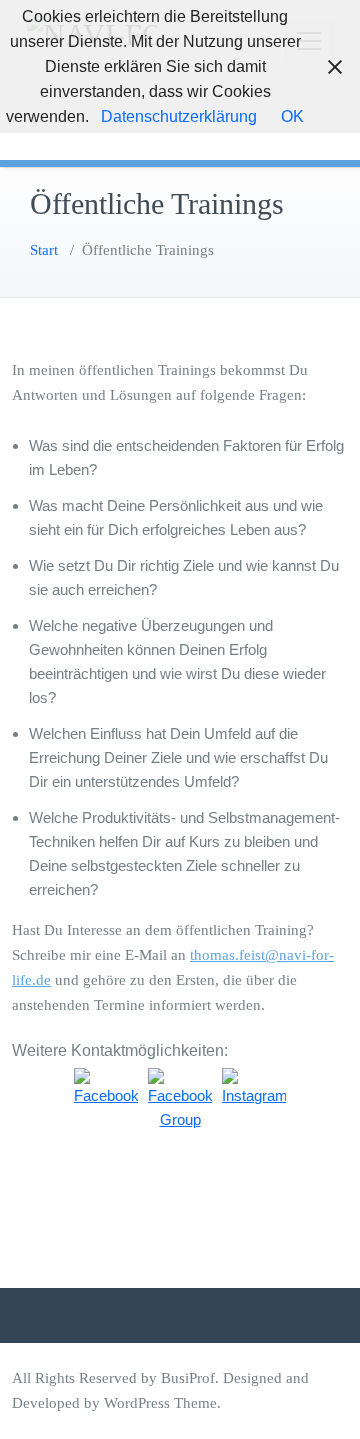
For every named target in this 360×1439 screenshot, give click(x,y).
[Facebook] (106, 1100)
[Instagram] (254, 1100)
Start (44, 250)
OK (292, 116)
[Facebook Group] (180, 1100)
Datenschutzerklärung (179, 116)
